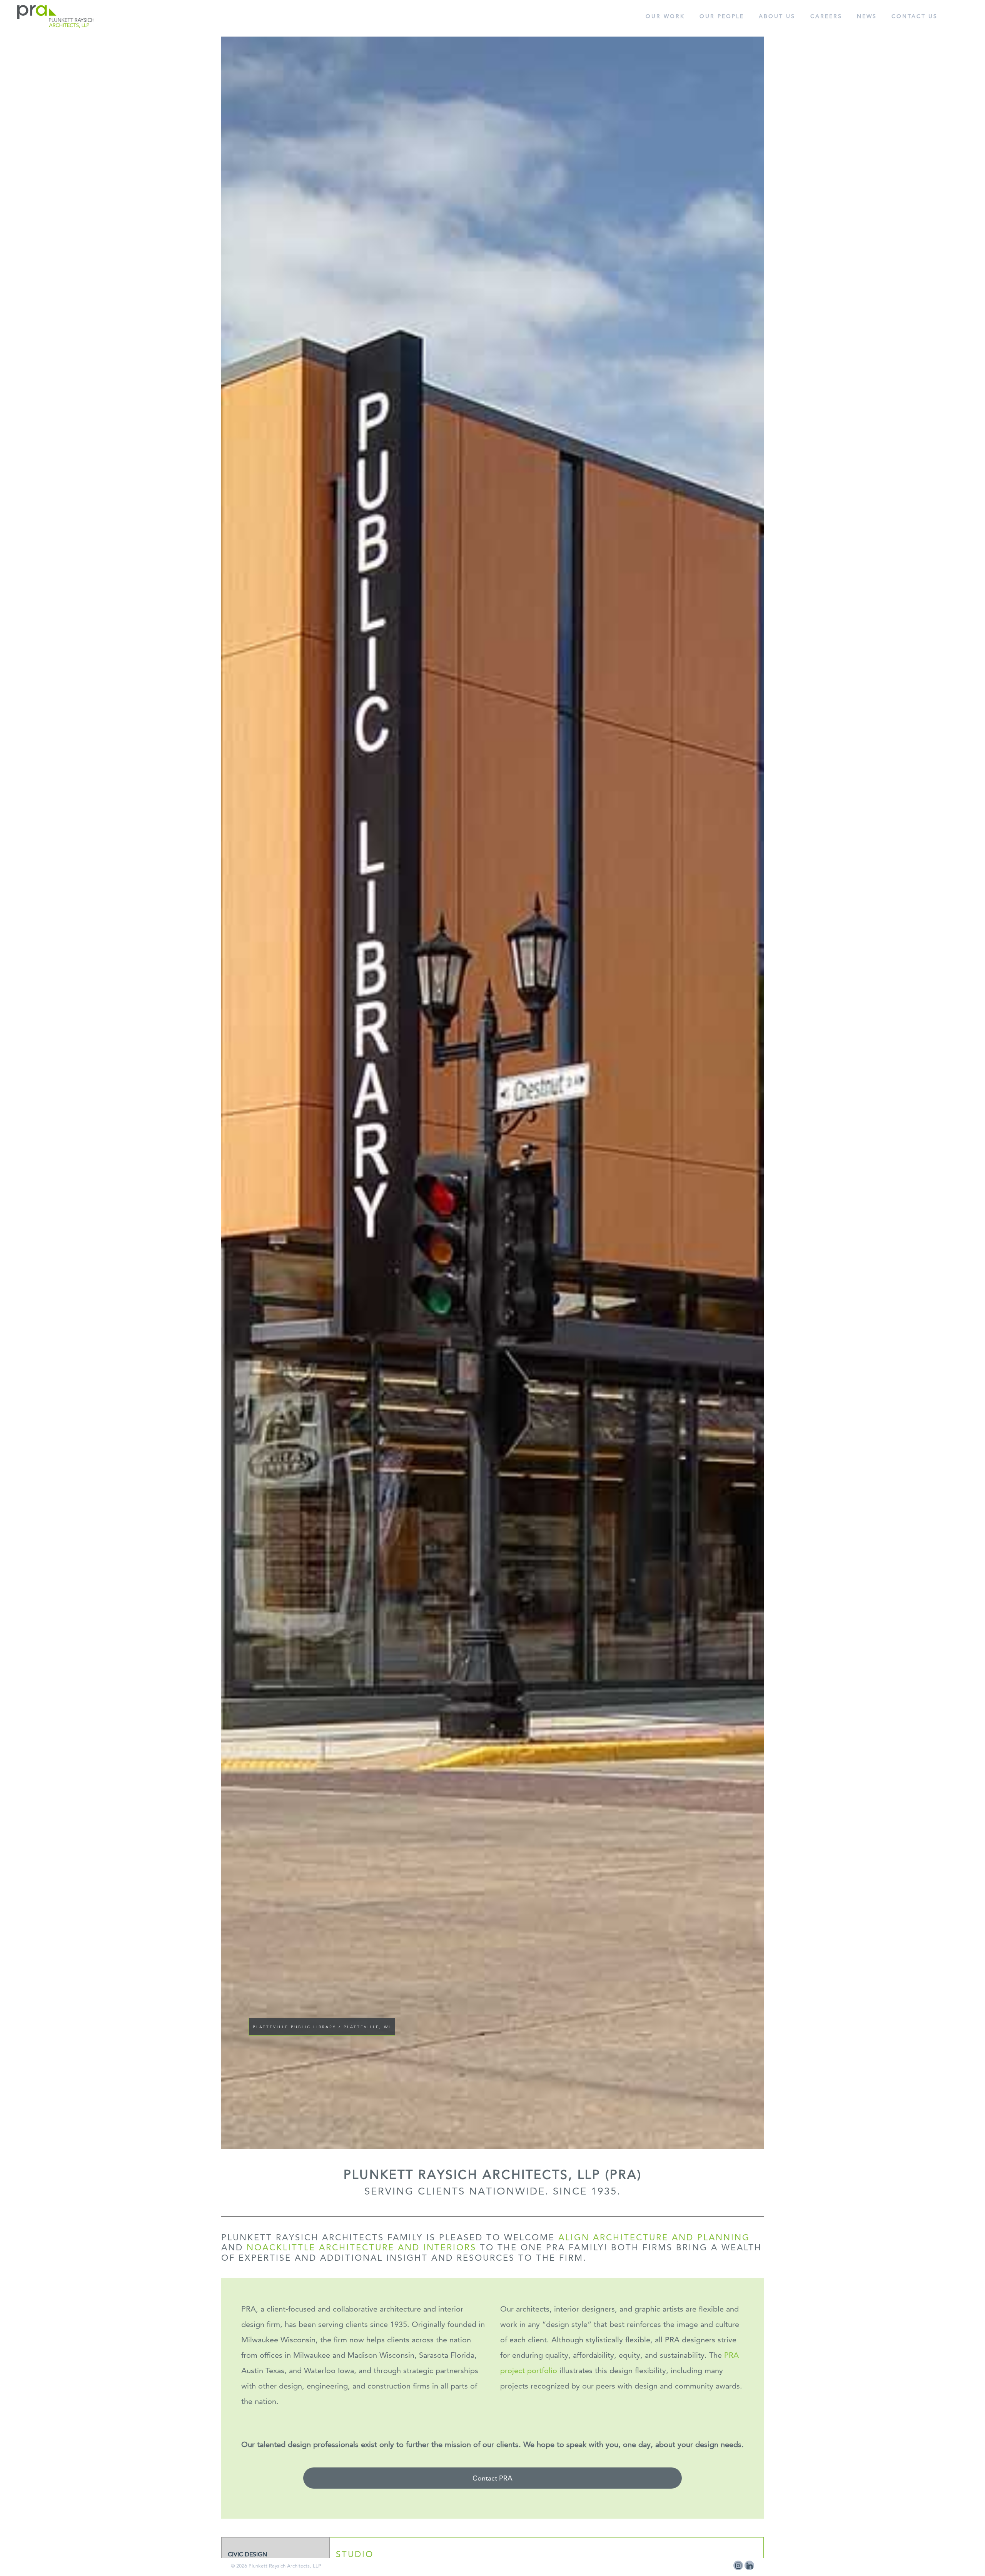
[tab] (275, 2555)
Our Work (665, 16)
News (867, 16)
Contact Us (915, 16)
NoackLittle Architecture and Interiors (361, 2247)
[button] (214, 1119)
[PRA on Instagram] (738, 2565)
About (777, 16)
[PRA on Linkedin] (749, 2565)
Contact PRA (492, 2478)
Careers (826, 16)
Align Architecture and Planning (654, 2237)
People (722, 16)
